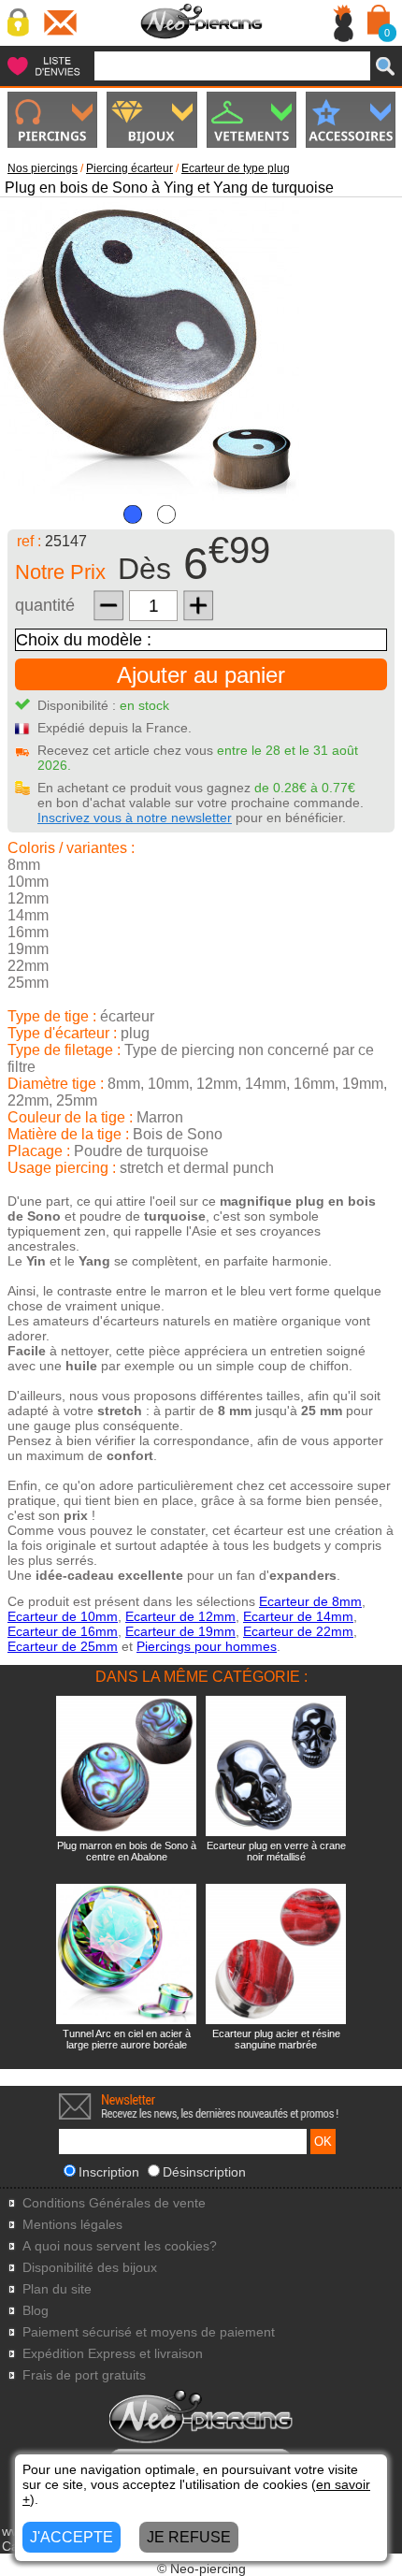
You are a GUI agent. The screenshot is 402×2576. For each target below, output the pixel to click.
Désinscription (204, 2172)
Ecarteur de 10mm (63, 1616)
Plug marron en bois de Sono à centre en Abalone (127, 1851)
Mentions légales (72, 2225)
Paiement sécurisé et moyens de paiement (149, 2332)
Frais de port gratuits (84, 2375)
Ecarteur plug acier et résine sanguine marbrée (276, 2039)
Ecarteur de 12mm (180, 1616)
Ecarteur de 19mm (180, 1631)
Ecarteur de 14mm (298, 1616)
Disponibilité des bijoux (90, 2268)
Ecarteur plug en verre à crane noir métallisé (276, 1851)
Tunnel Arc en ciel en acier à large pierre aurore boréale (127, 2039)
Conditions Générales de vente (114, 2203)
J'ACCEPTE (72, 2537)
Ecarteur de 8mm (310, 1601)
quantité (45, 605)
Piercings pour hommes (207, 1646)
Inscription (109, 2172)
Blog (36, 2311)
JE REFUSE (189, 2537)
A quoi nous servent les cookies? (120, 2246)
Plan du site (57, 2289)
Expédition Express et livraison (113, 2354)
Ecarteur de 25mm (63, 1646)
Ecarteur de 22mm (298, 1631)
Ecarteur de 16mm (63, 1631)
